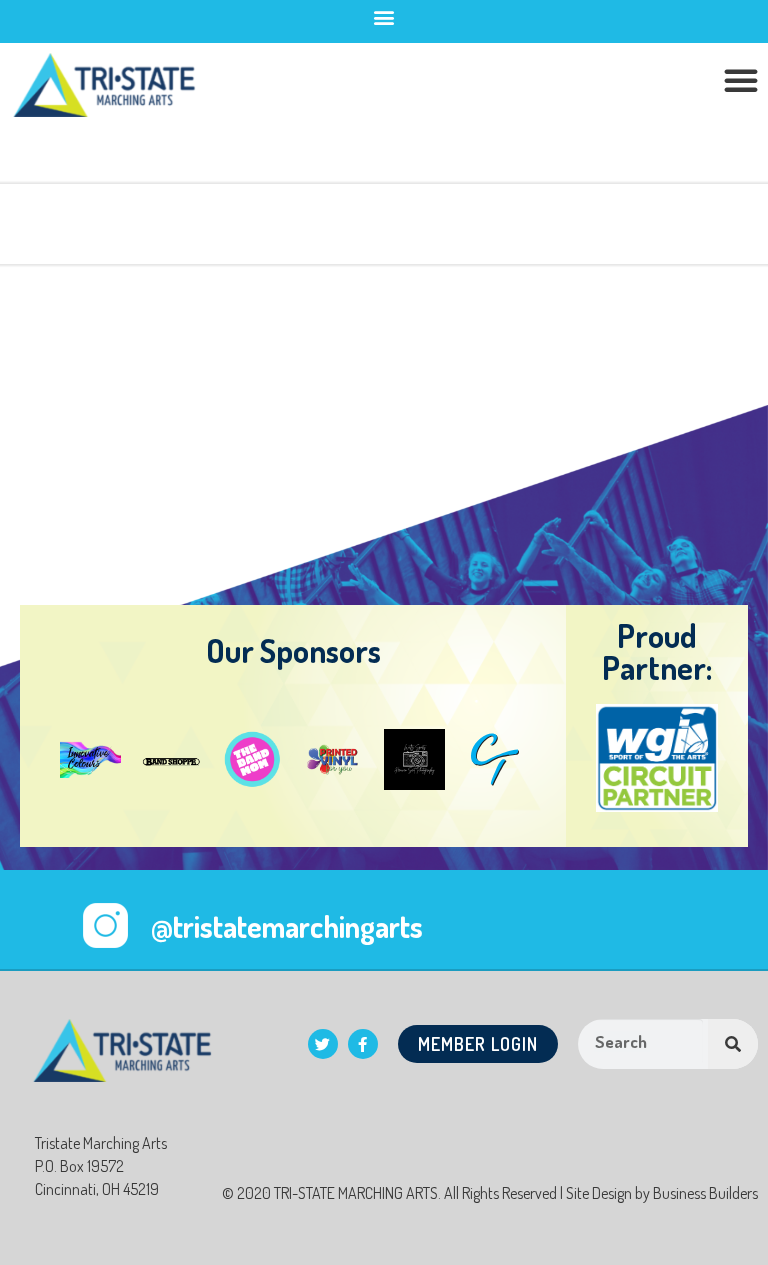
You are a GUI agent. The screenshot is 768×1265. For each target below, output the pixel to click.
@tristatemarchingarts (287, 926)
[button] (384, 16)
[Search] (733, 1044)
